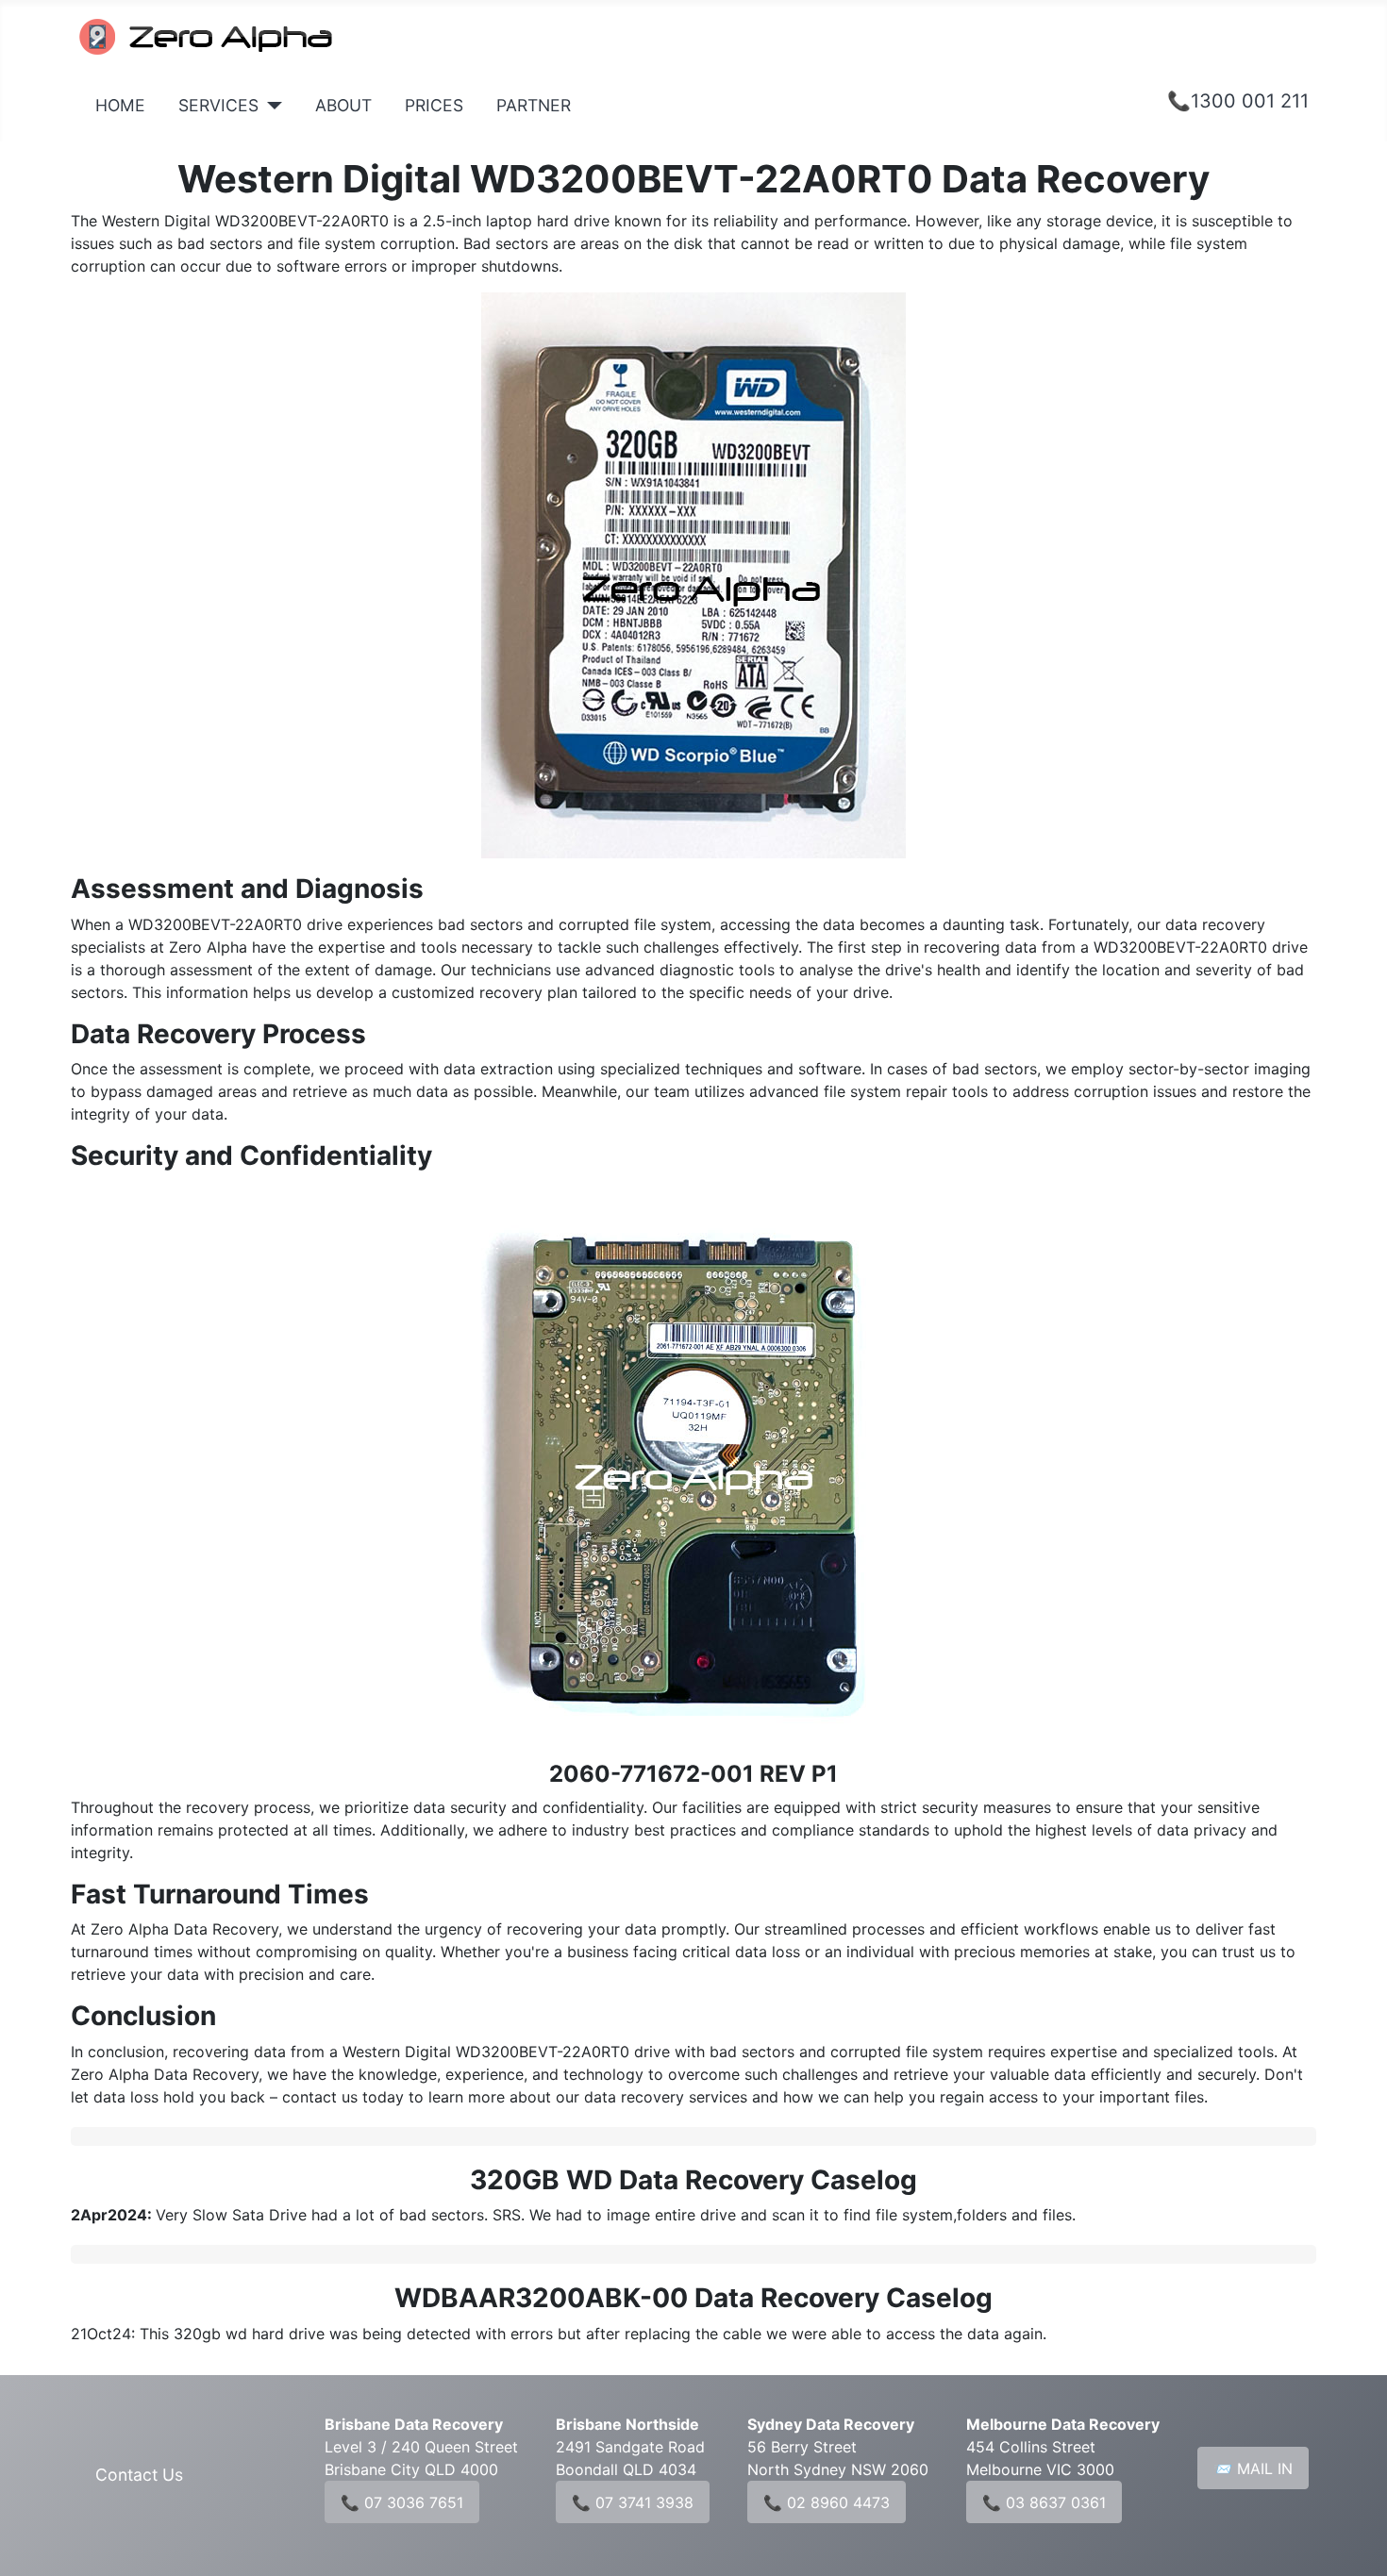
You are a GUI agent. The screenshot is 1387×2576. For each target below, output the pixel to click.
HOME (120, 105)
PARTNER (534, 105)
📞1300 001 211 (1238, 101)
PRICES (434, 105)
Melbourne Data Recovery (1063, 2424)
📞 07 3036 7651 (402, 2502)
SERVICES (218, 105)
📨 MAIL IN (1253, 2468)
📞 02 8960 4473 (827, 2502)
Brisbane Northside (627, 2424)
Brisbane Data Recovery (414, 2424)
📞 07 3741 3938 (633, 2502)
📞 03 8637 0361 (1044, 2502)
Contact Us (139, 2475)
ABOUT (343, 105)
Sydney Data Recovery (831, 2424)
